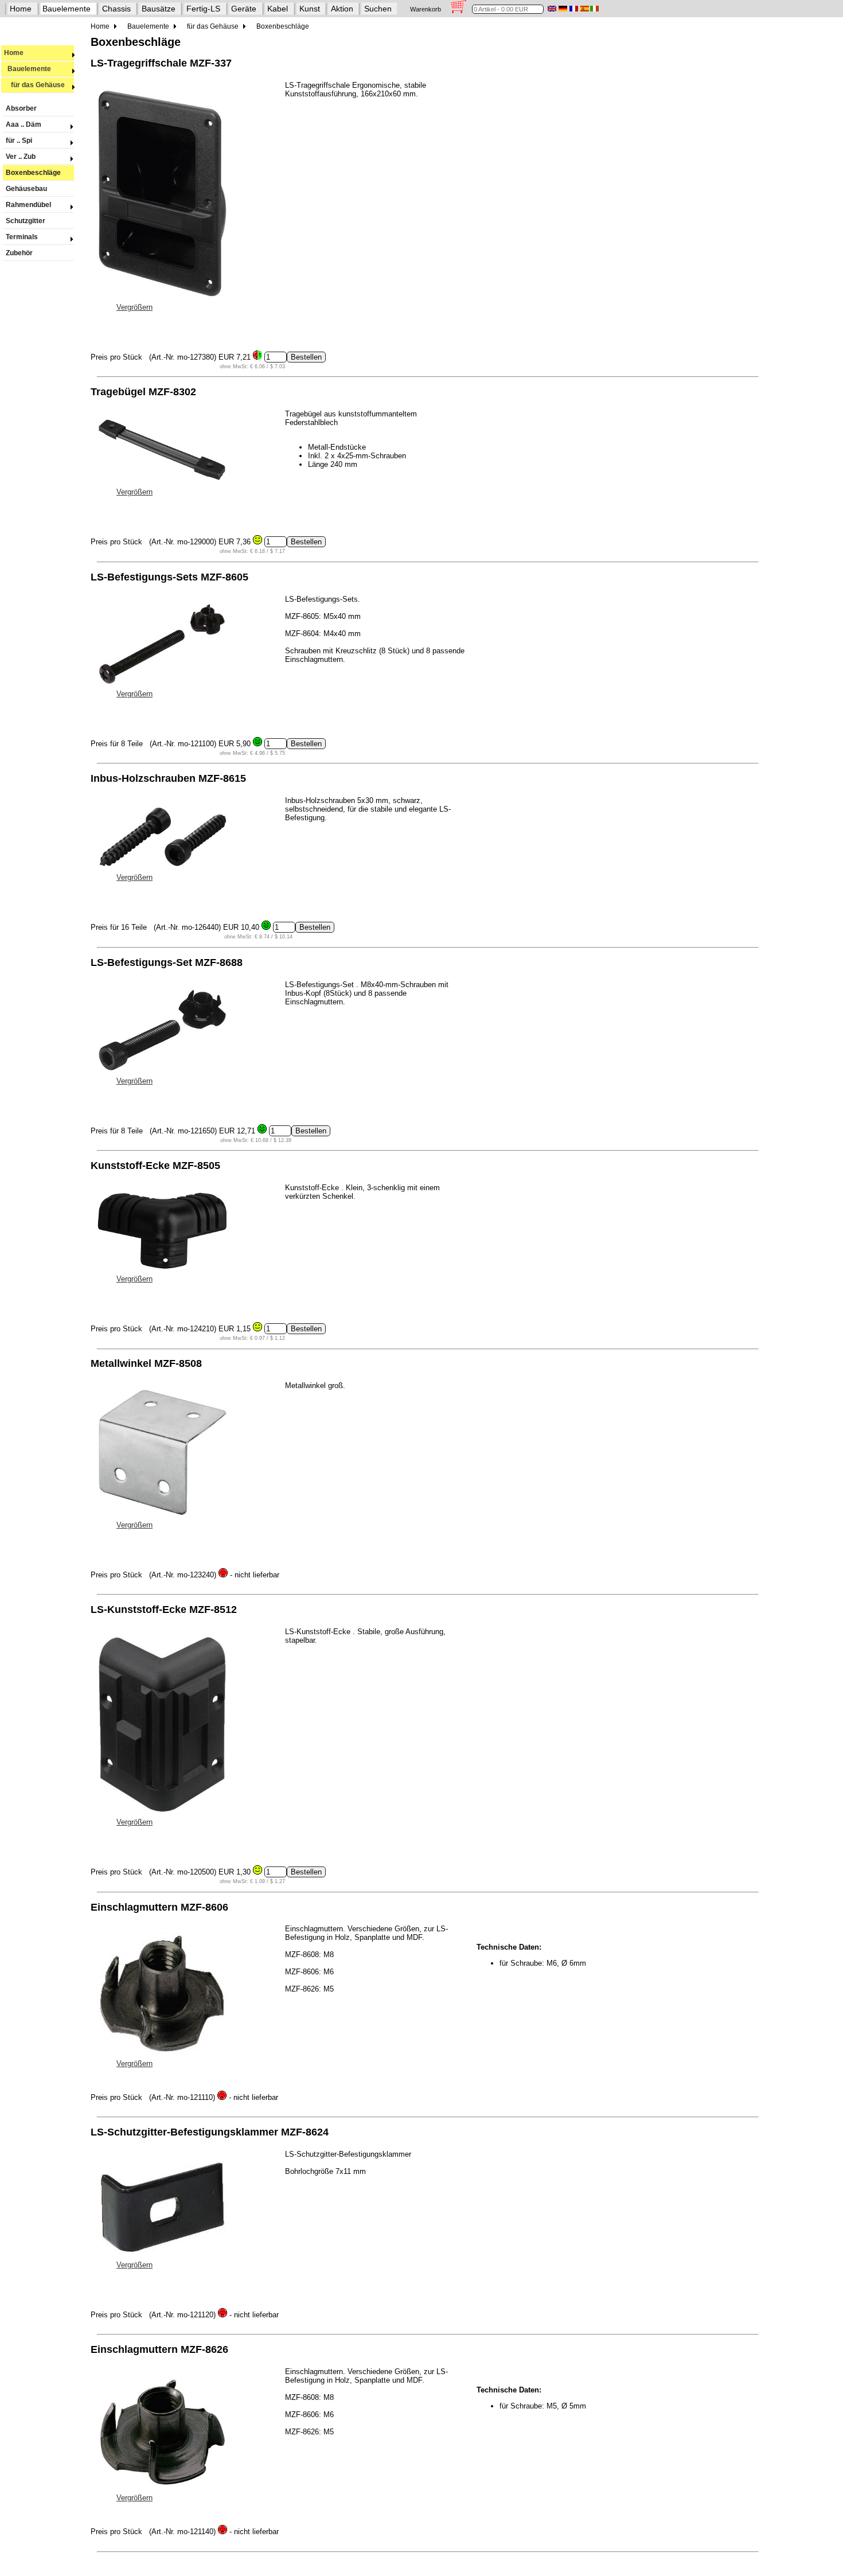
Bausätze (159, 9)
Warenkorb (426, 9)
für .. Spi (19, 141)
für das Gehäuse (34, 85)
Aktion (342, 9)
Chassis (116, 9)
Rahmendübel (28, 205)
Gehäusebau (26, 189)
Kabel (278, 9)
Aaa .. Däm (24, 124)
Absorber (21, 108)
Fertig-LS (203, 9)
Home (21, 9)
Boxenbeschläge (33, 173)
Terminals (22, 237)
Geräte (244, 9)
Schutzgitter (26, 221)
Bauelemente (67, 9)
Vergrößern (134, 307)
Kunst (310, 9)
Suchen (378, 9)
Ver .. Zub (21, 157)
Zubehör (19, 253)
